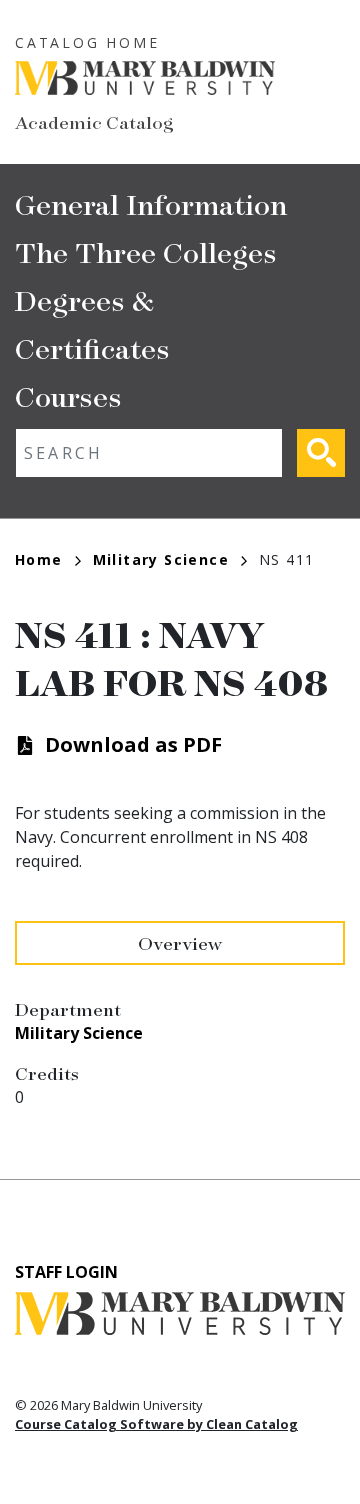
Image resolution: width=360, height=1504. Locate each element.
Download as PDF (133, 744)
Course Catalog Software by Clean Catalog (156, 1424)
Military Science (161, 559)
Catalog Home (87, 42)
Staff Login (66, 1272)
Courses (68, 395)
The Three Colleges (146, 251)
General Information (151, 203)
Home (39, 559)
